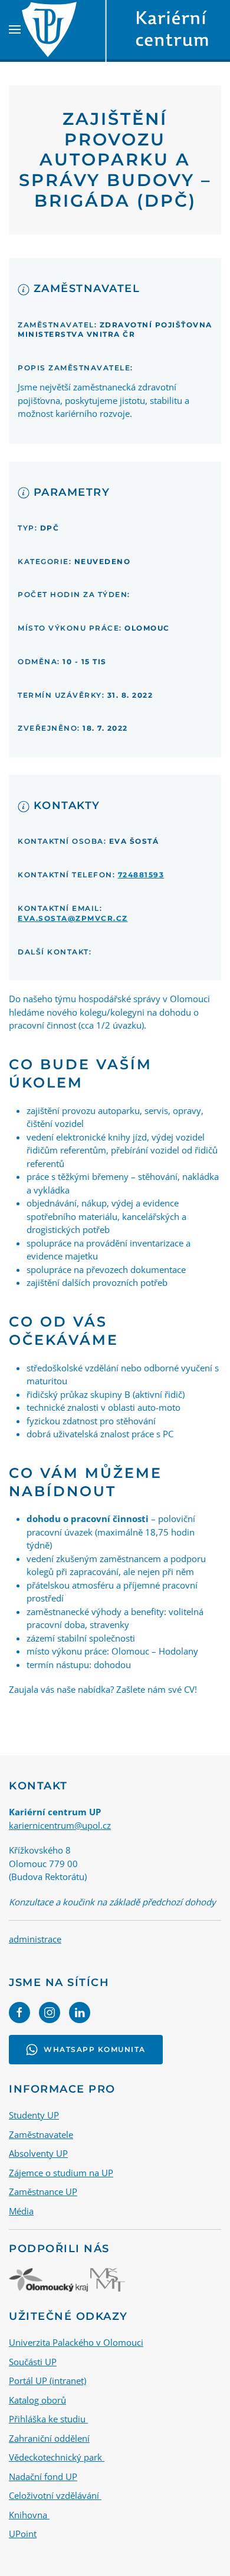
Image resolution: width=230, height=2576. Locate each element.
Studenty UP (34, 2115)
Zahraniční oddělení (49, 2438)
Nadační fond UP (43, 2476)
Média (21, 2211)
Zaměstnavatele (41, 2134)
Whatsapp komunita (95, 2049)
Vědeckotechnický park (57, 2457)
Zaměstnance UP (43, 2192)
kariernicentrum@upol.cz (60, 1825)
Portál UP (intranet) (47, 2381)
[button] (15, 29)
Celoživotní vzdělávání (55, 2495)
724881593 (141, 875)
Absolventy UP (38, 2153)
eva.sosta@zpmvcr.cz (73, 918)
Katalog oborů (37, 2400)
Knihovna (29, 2515)
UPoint (23, 2534)
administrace (35, 1939)
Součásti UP (33, 2362)
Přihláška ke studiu (48, 2419)
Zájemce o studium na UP (61, 2173)
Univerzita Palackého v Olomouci (76, 2342)
